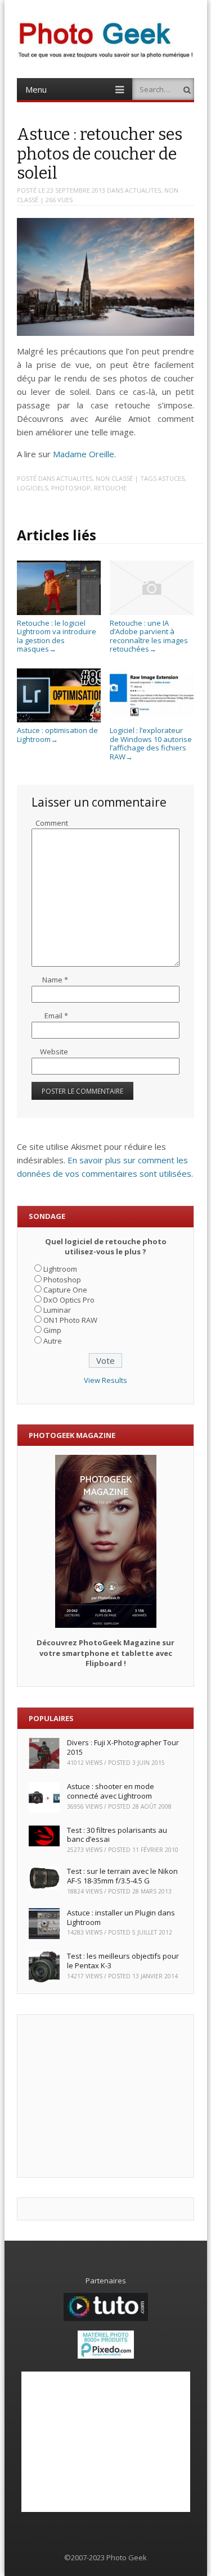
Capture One (65, 1290)
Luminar (57, 1310)
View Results (105, 1380)
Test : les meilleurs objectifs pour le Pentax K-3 (123, 1961)
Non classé (114, 478)
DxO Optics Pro (69, 1300)
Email (56, 1016)
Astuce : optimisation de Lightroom (57, 735)
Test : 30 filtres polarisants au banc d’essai (117, 1835)
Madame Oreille (84, 454)
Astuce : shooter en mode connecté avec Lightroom (111, 1791)
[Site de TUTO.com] (106, 2318)
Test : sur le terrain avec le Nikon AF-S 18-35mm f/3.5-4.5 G (122, 1876)
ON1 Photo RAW (70, 1320)
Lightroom (60, 1269)
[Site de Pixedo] (106, 2356)
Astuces (171, 478)
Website (54, 1052)
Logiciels (32, 488)
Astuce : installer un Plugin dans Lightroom (121, 1917)
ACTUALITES (143, 190)
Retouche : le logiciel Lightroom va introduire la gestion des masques (57, 636)
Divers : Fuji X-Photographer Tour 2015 (123, 1747)
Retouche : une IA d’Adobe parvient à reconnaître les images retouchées (149, 636)
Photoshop (71, 488)
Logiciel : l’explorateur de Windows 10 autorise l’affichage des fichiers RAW (151, 743)
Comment (52, 823)
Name (55, 980)
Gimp (52, 1330)
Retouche (110, 488)
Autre (53, 1341)
